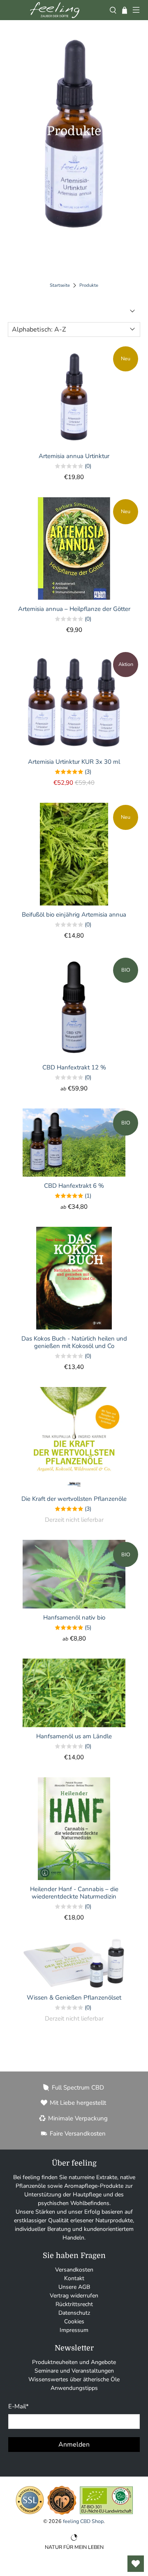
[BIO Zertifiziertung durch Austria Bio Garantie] (106, 2514)
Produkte (89, 285)
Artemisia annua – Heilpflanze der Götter (74, 609)
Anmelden (74, 2445)
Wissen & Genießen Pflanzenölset (74, 1997)
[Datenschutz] (30, 2514)
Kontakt (74, 2278)
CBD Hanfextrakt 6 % (74, 1185)
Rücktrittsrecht (74, 2304)
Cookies (74, 2321)
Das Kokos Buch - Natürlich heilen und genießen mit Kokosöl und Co (74, 1342)
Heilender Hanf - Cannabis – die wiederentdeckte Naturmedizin (74, 1893)
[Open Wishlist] (136, 2564)
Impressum (74, 2330)
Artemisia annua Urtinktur (74, 456)
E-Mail (18, 2406)
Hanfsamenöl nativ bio (74, 1617)
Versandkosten (74, 2270)
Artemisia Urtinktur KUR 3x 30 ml (74, 762)
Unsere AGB (74, 2287)
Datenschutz (74, 2313)
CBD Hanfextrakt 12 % (74, 1067)
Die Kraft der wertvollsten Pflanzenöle (74, 1499)
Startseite (60, 285)
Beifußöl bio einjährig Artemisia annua (74, 914)
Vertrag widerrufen (74, 2296)
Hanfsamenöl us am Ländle (74, 1736)
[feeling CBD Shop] (55, 10)
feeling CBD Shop (83, 2521)
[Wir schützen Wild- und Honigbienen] (62, 2514)
